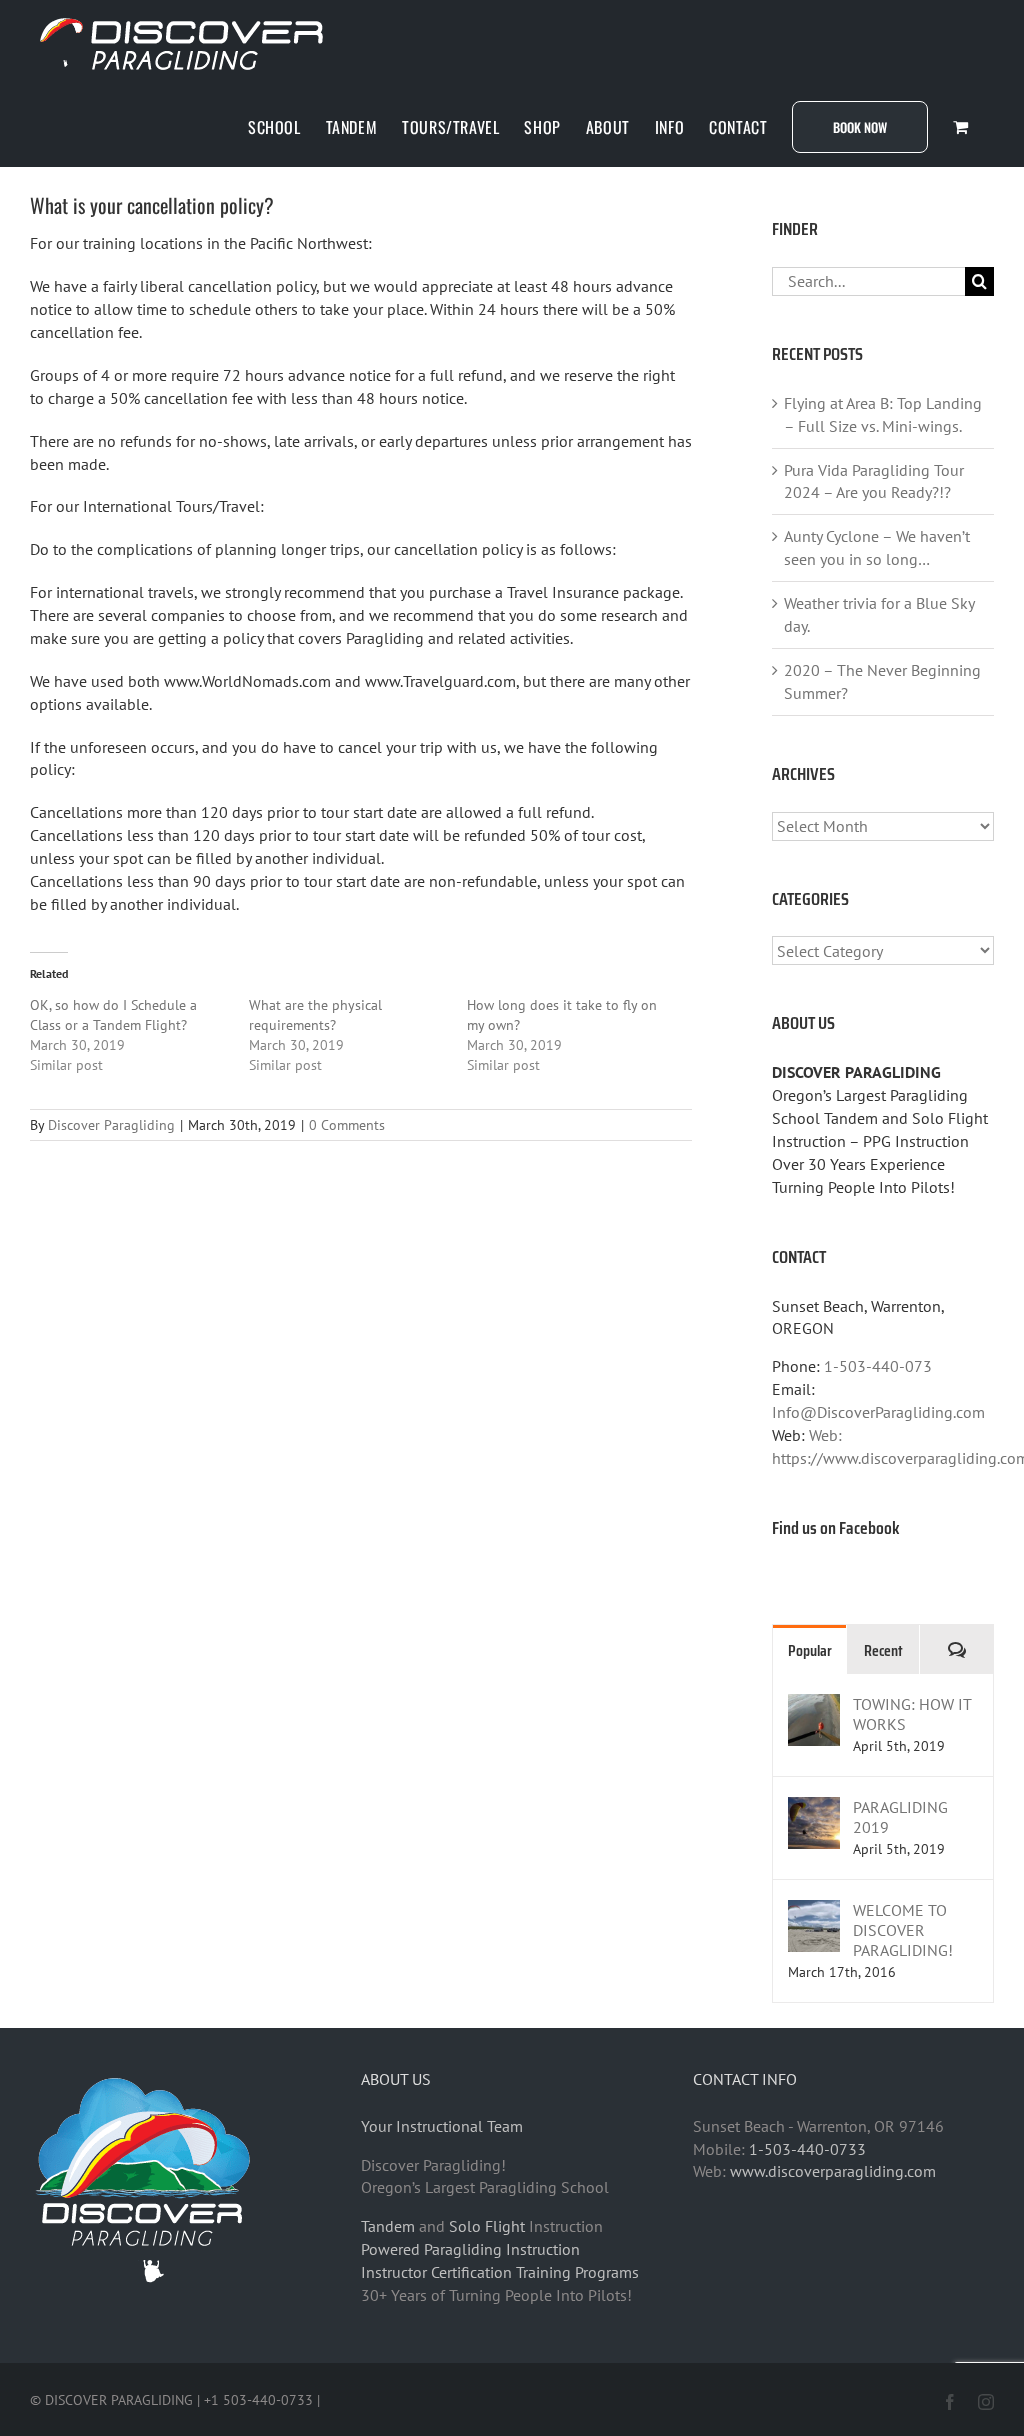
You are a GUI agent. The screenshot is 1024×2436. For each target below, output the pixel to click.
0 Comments (347, 1125)
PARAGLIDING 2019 (900, 1817)
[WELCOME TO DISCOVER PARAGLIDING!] (814, 1911)
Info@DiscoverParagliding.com (878, 1412)
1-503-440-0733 (807, 2149)
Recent (883, 1650)
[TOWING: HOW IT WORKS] (814, 1705)
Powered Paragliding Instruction (470, 2249)
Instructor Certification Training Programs (500, 2272)
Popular (810, 1650)
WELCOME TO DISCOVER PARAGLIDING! (903, 1930)
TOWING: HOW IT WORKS (912, 1714)
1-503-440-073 (878, 1366)
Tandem (388, 2226)
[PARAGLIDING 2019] (814, 1808)
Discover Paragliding (111, 1125)
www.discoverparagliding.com (833, 2171)
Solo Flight (487, 2226)
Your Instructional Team (442, 2126)
